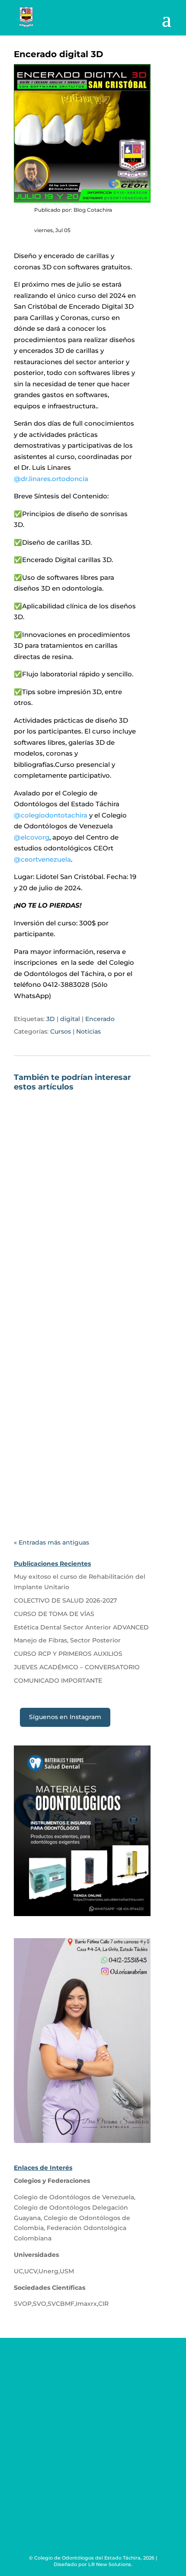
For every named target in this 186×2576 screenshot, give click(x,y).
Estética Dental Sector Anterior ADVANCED (81, 1627)
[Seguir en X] (93, 2473)
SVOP (23, 2304)
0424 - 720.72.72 (66, 2397)
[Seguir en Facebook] (76, 2473)
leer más (38, 1294)
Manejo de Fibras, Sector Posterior (67, 1640)
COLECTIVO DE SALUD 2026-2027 (62, 1418)
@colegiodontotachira (51, 815)
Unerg (48, 2271)
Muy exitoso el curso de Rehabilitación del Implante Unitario (71, 1214)
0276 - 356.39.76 (65, 2380)
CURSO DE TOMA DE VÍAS (54, 1614)
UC (18, 2271)
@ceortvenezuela (42, 859)
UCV (31, 2271)
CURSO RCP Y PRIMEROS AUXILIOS (68, 1654)
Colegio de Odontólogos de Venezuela (74, 2197)
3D (51, 1019)
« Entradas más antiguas (51, 1542)
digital (70, 1019)
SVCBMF (61, 2304)
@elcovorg (32, 837)
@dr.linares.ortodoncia (51, 479)
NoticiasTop (88, 1441)
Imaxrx (86, 2304)
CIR (103, 2304)
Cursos (61, 1031)
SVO (40, 2304)
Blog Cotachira (58, 1229)
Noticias (88, 1031)
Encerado (100, 1019)
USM (67, 2271)
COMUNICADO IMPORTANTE (58, 1681)
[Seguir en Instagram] (110, 2473)
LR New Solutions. (110, 2564)
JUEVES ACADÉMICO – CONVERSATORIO (77, 1667)
